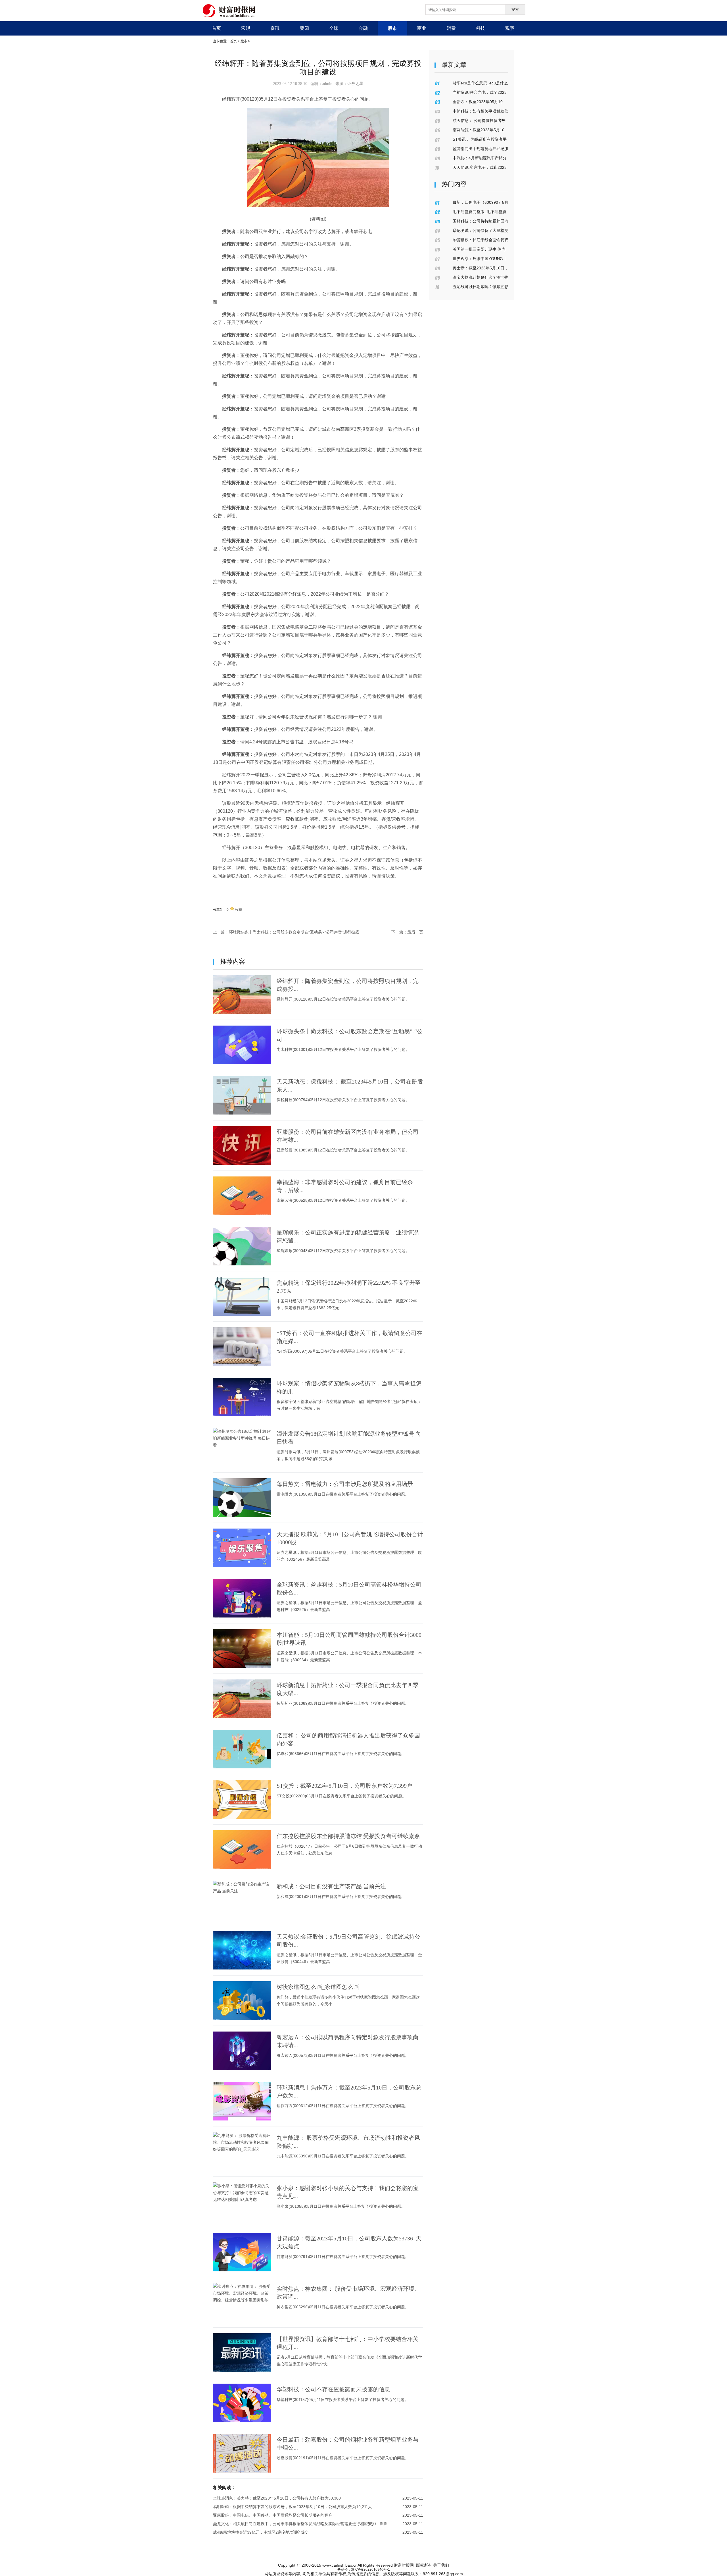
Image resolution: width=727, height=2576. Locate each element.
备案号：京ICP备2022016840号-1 (364, 2569)
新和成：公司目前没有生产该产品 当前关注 (331, 1886)
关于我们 (441, 2565)
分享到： (220, 910)
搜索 (515, 10)
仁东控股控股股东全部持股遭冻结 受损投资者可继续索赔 (348, 1836)
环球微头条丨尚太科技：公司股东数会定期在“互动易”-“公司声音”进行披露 (294, 932)
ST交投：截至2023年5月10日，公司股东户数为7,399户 (344, 1786)
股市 (244, 41)
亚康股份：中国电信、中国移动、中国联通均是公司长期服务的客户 (273, 2515)
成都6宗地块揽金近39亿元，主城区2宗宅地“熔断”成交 (261, 2532)
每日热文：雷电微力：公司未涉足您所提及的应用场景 (345, 1484)
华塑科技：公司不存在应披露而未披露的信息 (333, 2389)
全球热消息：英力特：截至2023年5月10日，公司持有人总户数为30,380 (277, 2498)
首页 (233, 41)
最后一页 (415, 932)
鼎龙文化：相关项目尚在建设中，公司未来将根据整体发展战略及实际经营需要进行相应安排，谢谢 (300, 2524)
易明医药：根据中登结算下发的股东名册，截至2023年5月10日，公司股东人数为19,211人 (293, 2507)
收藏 (239, 910)
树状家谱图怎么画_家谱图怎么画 (318, 1987)
